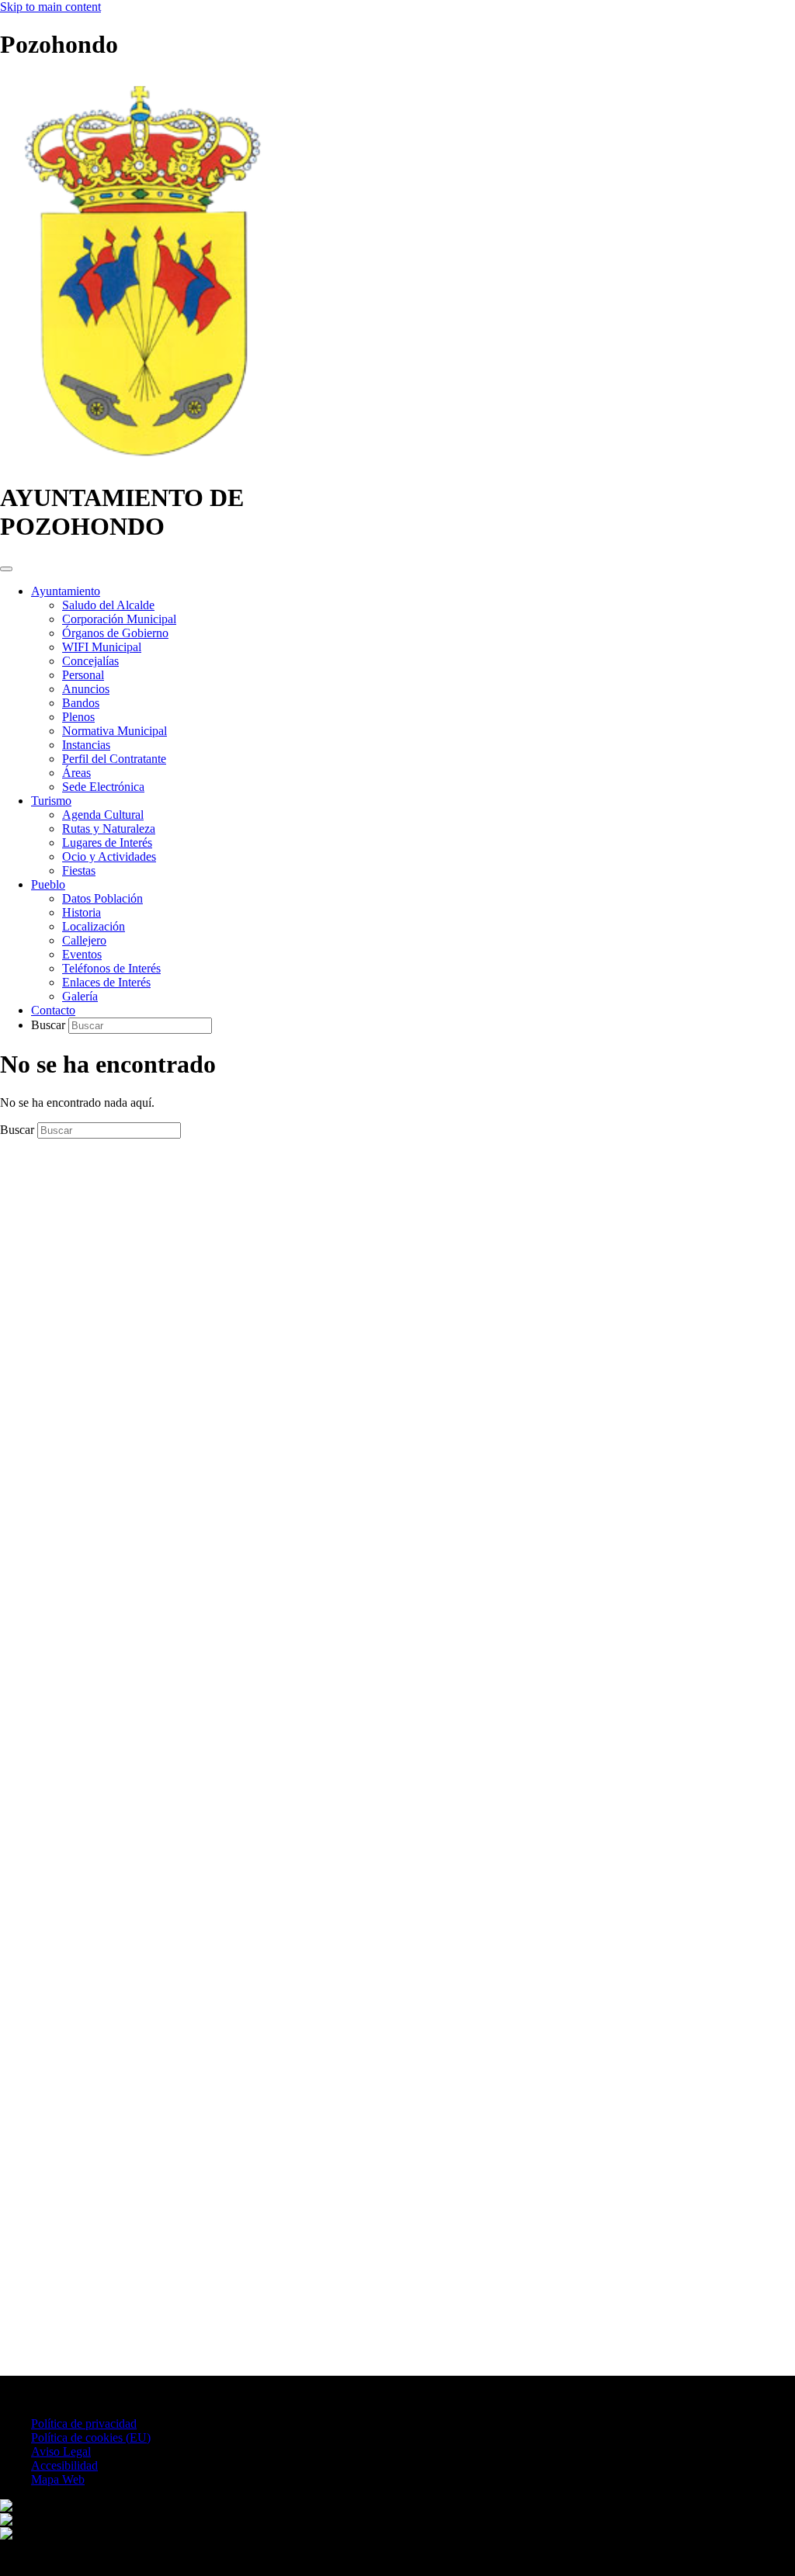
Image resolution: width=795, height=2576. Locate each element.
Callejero (84, 940)
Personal (83, 675)
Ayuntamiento (66, 591)
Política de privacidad (84, 2423)
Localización (94, 926)
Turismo (51, 801)
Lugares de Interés (107, 842)
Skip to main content (50, 7)
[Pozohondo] (141, 460)
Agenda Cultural (103, 815)
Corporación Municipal (119, 619)
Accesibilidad (64, 2465)
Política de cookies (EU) (91, 2437)
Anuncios (86, 689)
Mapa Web (58, 2479)
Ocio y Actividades (109, 856)
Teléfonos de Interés (111, 968)
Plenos (78, 717)
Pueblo (48, 884)
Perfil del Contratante (114, 759)
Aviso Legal (61, 2451)
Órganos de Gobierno (115, 633)
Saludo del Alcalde (108, 605)
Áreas (76, 773)
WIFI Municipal (102, 647)
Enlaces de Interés (106, 982)
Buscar (50, 1025)
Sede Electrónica (103, 787)
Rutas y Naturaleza (109, 829)
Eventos (82, 954)
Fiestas (79, 870)
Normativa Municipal (115, 731)
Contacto (53, 1010)
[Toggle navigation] (6, 569)
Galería (80, 996)
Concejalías (90, 661)
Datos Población (102, 898)
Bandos (81, 703)
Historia (82, 912)
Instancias (86, 745)
